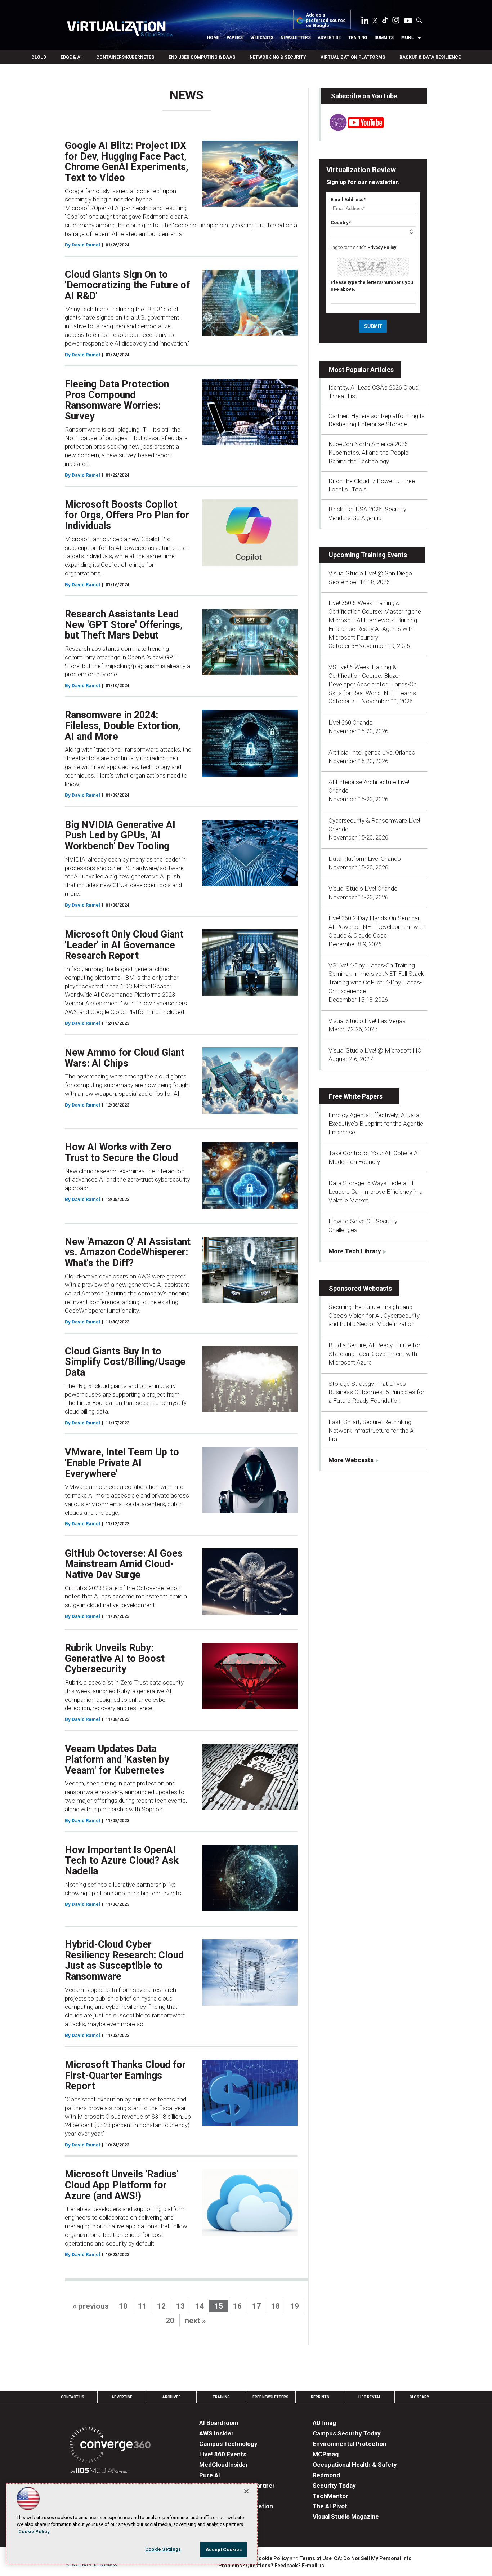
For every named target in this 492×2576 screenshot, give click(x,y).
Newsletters (296, 37)
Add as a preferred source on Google (326, 20)
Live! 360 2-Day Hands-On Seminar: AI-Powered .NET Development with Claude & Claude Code (377, 927)
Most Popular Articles (361, 370)
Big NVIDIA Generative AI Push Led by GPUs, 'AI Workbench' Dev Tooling (120, 835)
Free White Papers (356, 1096)
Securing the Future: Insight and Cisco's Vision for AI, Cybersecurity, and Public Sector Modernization (374, 1316)
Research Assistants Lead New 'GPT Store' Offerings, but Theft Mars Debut (124, 625)
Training (358, 37)
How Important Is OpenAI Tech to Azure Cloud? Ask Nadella (122, 1861)
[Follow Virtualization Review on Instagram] (396, 22)
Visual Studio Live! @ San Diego (370, 573)
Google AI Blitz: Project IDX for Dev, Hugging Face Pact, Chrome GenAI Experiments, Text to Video (127, 162)
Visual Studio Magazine (346, 2517)
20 (170, 2321)
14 (200, 2306)
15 (219, 2306)
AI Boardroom (219, 2423)
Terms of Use (316, 2558)
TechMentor (330, 2496)
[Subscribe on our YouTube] (352, 129)
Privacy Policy (382, 248)
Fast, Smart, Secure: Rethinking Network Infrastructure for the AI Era (372, 1431)
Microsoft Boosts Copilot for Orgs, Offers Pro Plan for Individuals (127, 515)
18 (276, 2306)
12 (161, 2306)
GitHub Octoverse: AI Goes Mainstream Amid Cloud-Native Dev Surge (124, 1564)
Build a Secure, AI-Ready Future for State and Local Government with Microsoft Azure (374, 1354)
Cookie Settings (163, 2549)
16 (237, 2306)
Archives (172, 2397)
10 (123, 2306)
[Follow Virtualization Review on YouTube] (408, 21)
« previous (91, 2306)
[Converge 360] (110, 2446)
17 (256, 2306)
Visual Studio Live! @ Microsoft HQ (375, 1050)
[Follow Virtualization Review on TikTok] (385, 22)
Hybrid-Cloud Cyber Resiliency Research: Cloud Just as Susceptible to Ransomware (124, 1960)
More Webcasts (351, 1460)
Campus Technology (228, 2444)
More (408, 37)
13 (180, 2306)
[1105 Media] (99, 2471)
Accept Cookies (224, 2550)
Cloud (39, 57)
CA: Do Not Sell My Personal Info (373, 2558)
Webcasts (262, 37)
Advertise (329, 37)
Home (213, 37)
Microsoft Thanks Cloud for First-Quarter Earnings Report (125, 2075)
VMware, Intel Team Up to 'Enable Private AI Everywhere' (122, 1463)
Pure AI (210, 2475)
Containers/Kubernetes (125, 57)
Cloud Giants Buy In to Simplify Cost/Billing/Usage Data (125, 1362)
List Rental (370, 2397)
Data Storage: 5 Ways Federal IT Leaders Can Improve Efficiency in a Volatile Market (375, 1192)
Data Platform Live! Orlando (365, 859)
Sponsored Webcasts (360, 1288)
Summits (384, 37)
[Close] (246, 2491)
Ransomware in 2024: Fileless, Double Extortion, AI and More (123, 726)
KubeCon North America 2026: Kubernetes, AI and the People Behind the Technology (369, 453)
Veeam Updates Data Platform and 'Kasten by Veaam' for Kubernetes (117, 1759)
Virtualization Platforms (353, 57)
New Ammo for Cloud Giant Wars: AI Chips (125, 1058)
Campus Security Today (347, 2433)
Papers (235, 37)
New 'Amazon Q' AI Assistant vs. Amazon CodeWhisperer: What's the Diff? (128, 1252)
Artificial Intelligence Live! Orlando (372, 752)
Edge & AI (71, 57)
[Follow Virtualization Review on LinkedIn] (365, 22)
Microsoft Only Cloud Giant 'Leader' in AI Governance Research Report (124, 945)
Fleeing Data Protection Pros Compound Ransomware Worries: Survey (117, 400)
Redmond (326, 2475)
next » (195, 2321)
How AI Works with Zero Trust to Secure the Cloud (121, 1152)
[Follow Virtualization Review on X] (375, 21)
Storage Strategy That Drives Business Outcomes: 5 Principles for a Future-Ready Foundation (376, 1392)
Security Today (334, 2486)
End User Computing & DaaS (202, 57)
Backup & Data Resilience (430, 57)
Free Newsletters (270, 2397)
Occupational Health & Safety (355, 2465)
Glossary (419, 2397)
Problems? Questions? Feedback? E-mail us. (272, 2566)
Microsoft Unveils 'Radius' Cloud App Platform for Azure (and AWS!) (122, 2185)
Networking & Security (278, 57)
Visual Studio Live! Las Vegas (367, 1021)
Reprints (320, 2397)
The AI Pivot (330, 2506)
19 (295, 2306)
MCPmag (326, 2454)
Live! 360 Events (223, 2454)
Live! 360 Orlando (351, 722)
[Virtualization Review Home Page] (120, 30)
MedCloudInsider (224, 2465)
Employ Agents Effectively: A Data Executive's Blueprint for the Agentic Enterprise (376, 1124)
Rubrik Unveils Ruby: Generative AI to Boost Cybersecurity (115, 1658)
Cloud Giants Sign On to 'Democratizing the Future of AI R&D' (127, 285)
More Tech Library (355, 1251)
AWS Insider (216, 2433)
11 (142, 2306)
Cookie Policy (272, 2558)
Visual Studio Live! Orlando (363, 889)
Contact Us (73, 2397)
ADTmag (324, 2423)
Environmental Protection (350, 2444)
